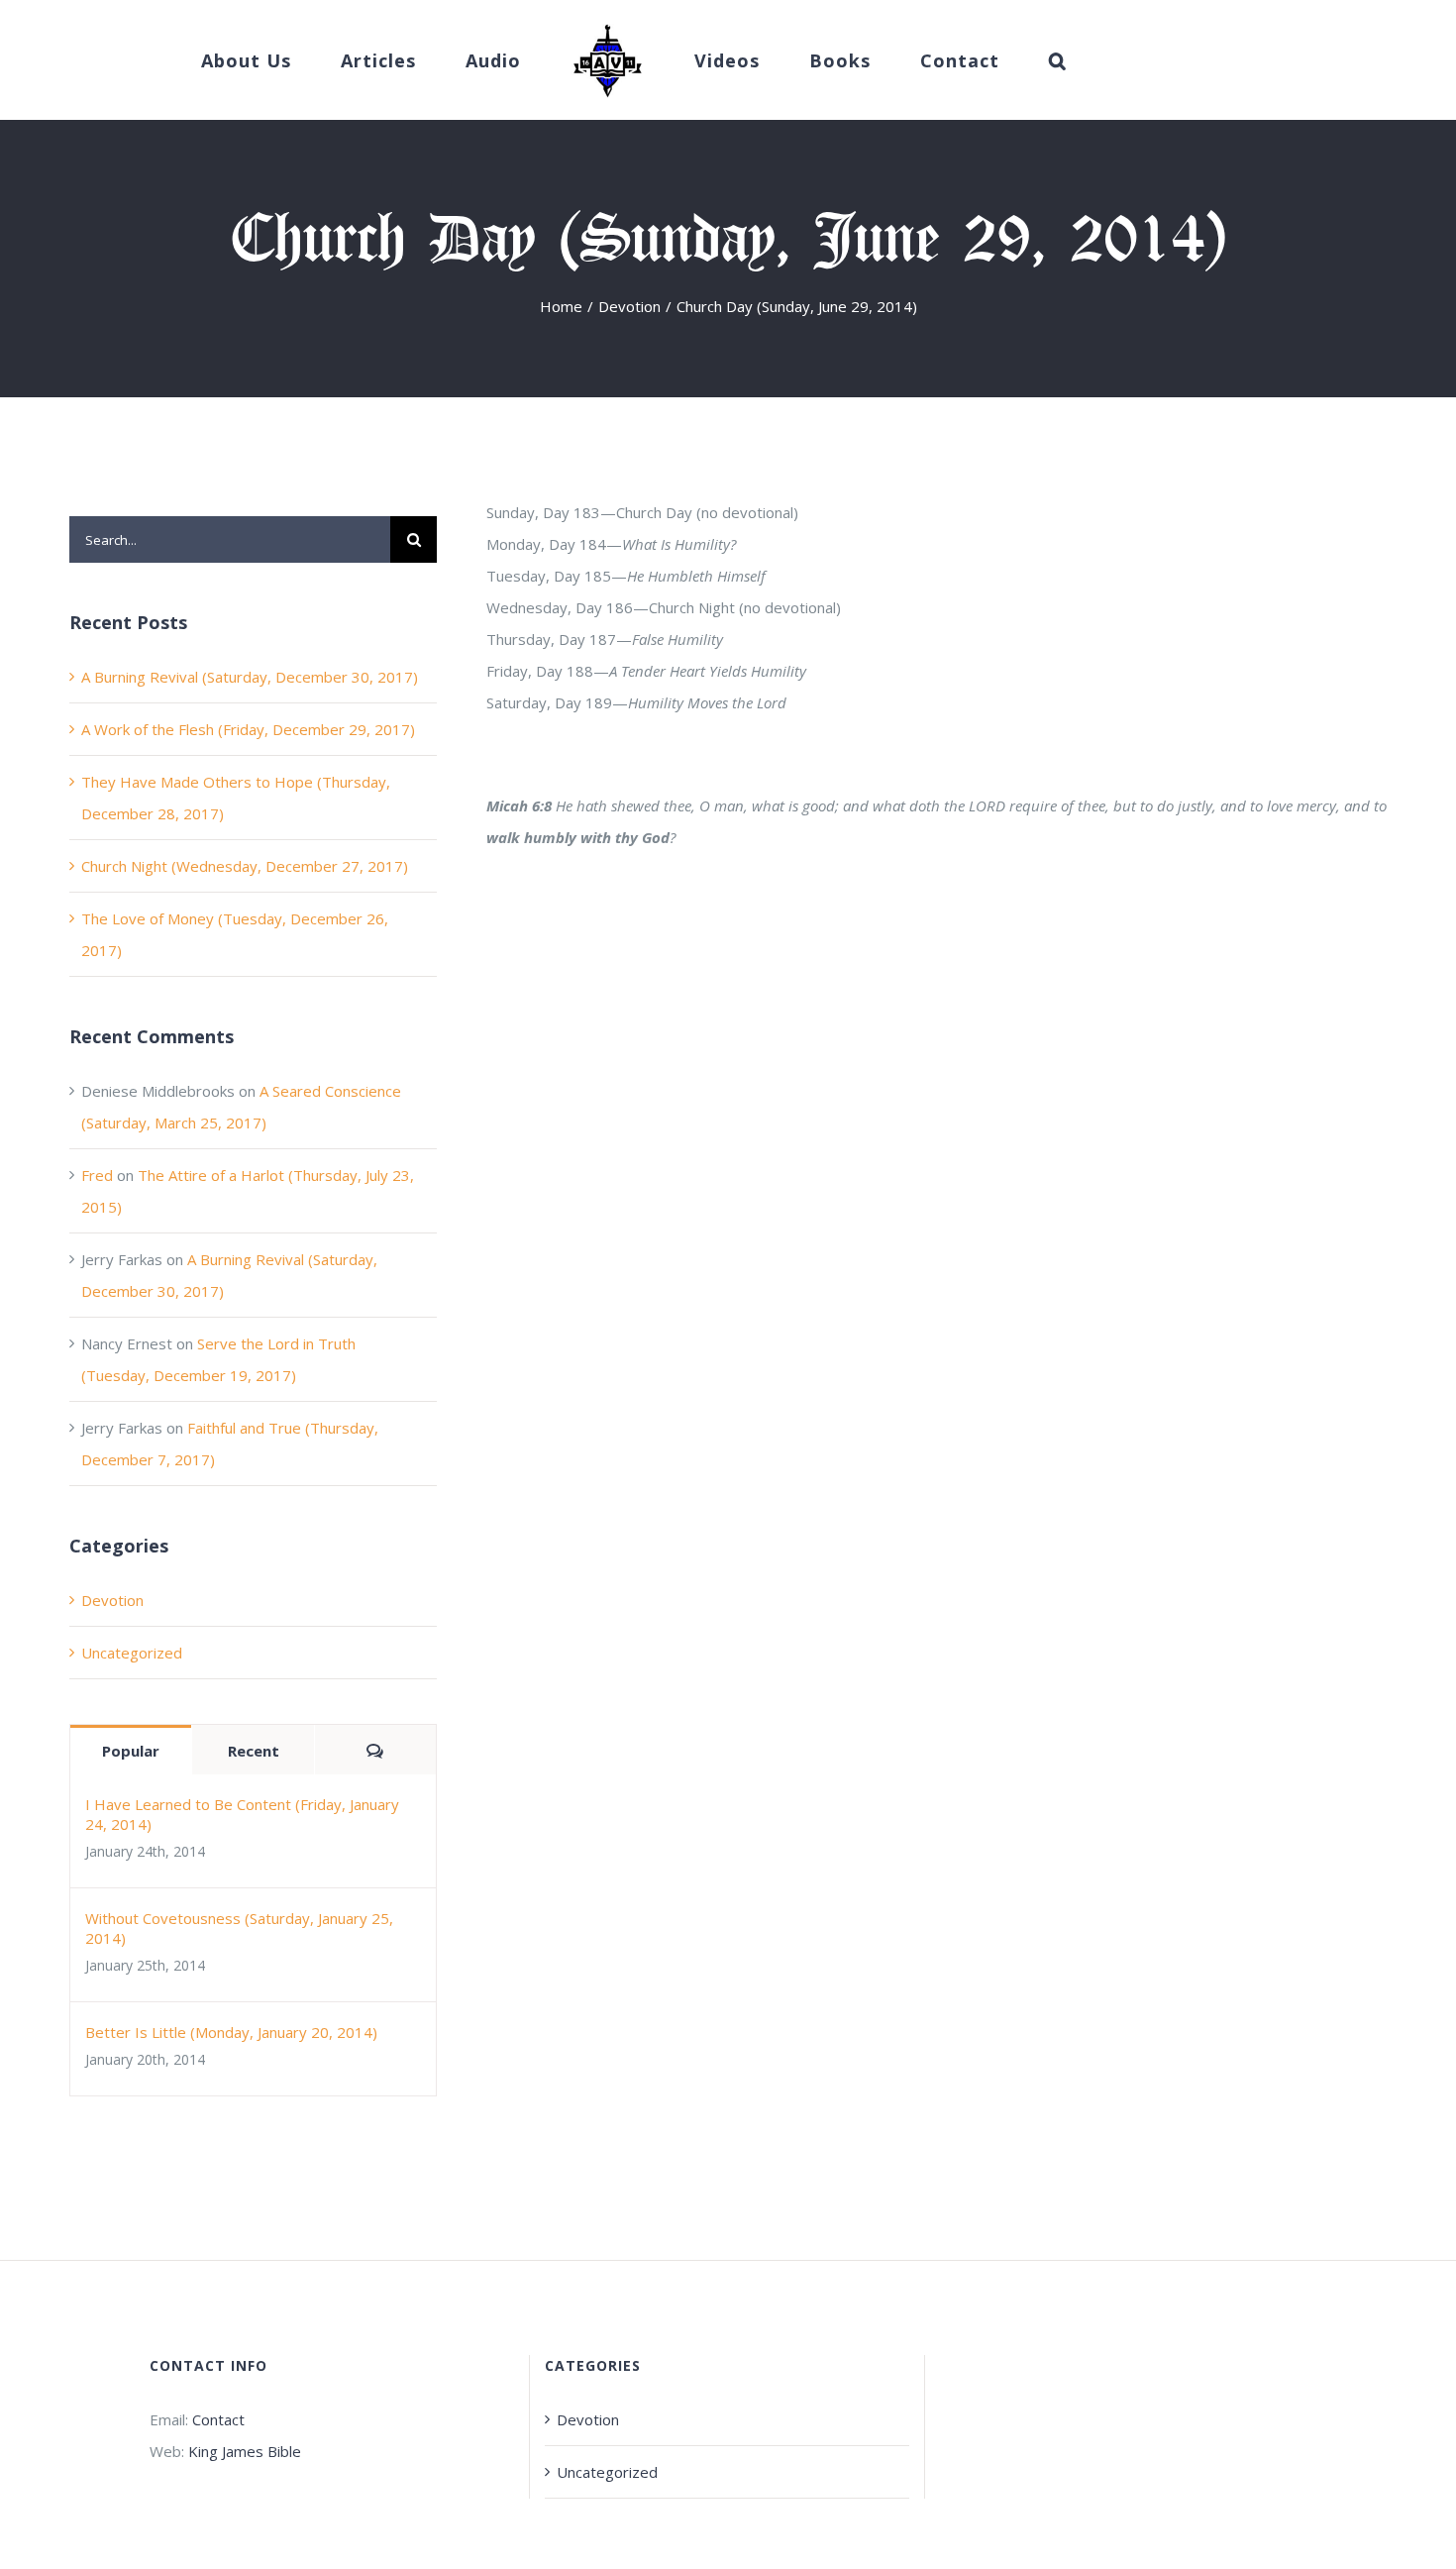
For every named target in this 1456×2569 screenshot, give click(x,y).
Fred (97, 1175)
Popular (131, 1751)
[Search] (997, 60)
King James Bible (245, 2451)
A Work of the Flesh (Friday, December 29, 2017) (248, 729)
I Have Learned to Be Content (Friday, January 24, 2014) (242, 1814)
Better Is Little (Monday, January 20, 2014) (231, 2032)
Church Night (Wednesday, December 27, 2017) (245, 866)
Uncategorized (132, 1653)
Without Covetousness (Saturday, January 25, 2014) (239, 1928)
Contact (218, 2419)
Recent (254, 1751)
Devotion (112, 1600)
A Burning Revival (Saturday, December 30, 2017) (250, 677)
